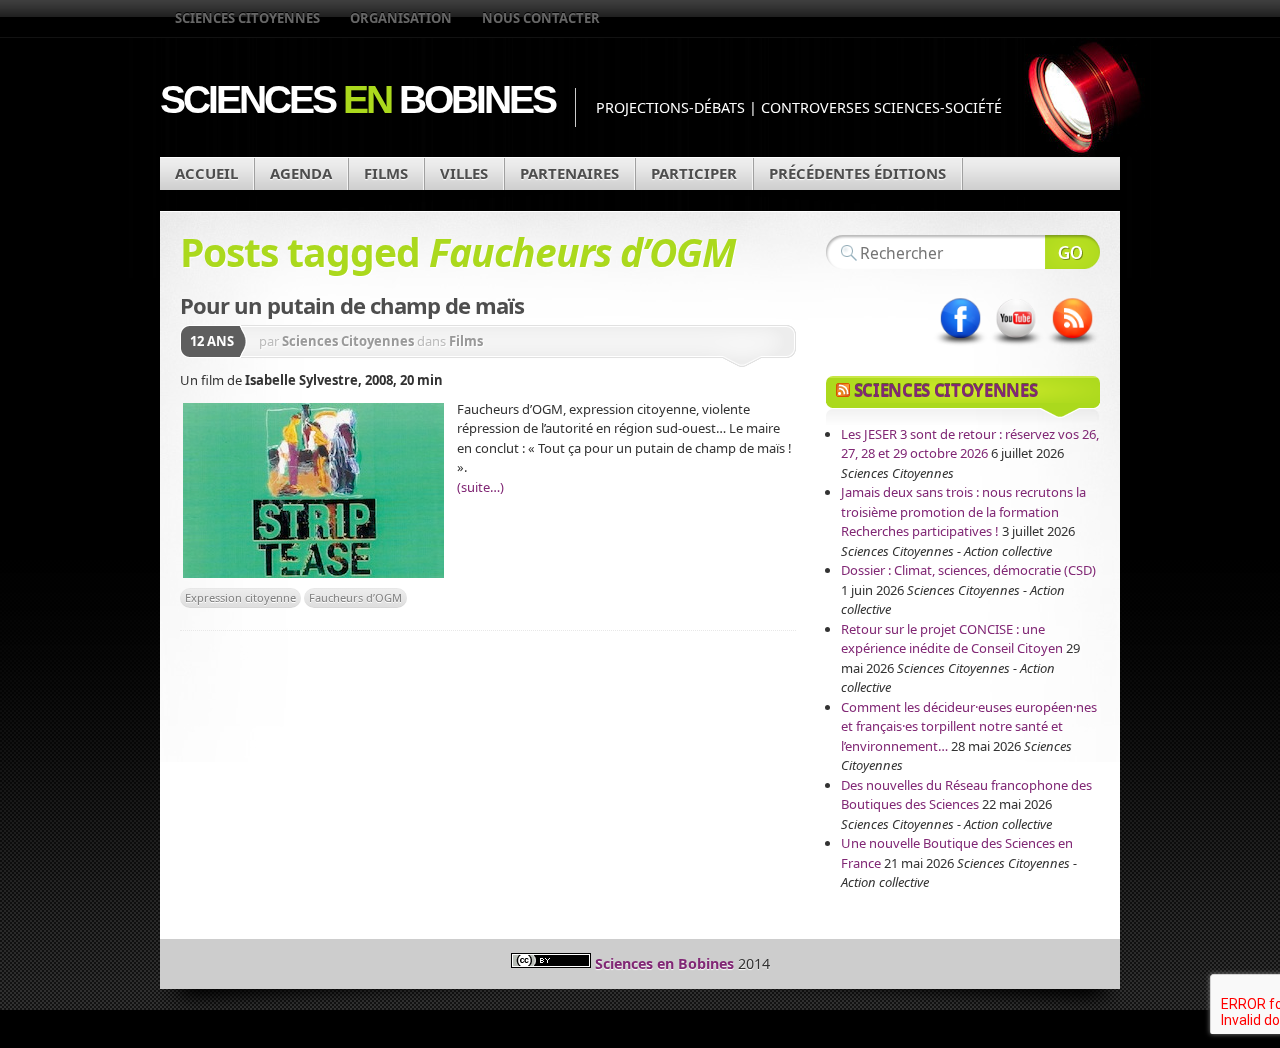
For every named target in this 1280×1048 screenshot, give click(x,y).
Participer (694, 173)
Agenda (301, 173)
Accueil (206, 173)
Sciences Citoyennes (247, 18)
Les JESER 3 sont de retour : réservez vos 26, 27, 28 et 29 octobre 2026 (970, 444)
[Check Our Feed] (1072, 345)
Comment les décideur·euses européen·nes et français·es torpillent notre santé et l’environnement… (969, 726)
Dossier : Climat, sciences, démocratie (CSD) (968, 570)
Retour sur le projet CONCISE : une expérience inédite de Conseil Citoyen (952, 639)
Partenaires (569, 173)
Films (386, 173)
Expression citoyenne (240, 597)
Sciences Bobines (357, 99)
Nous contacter (541, 18)
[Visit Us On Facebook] (960, 345)
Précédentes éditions (857, 173)
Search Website (1072, 252)
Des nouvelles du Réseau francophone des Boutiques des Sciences (966, 795)
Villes (464, 173)
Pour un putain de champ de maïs (352, 305)
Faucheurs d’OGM (355, 597)
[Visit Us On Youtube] (1016, 345)
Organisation (401, 18)
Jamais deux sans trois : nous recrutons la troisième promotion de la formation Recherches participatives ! (963, 511)
